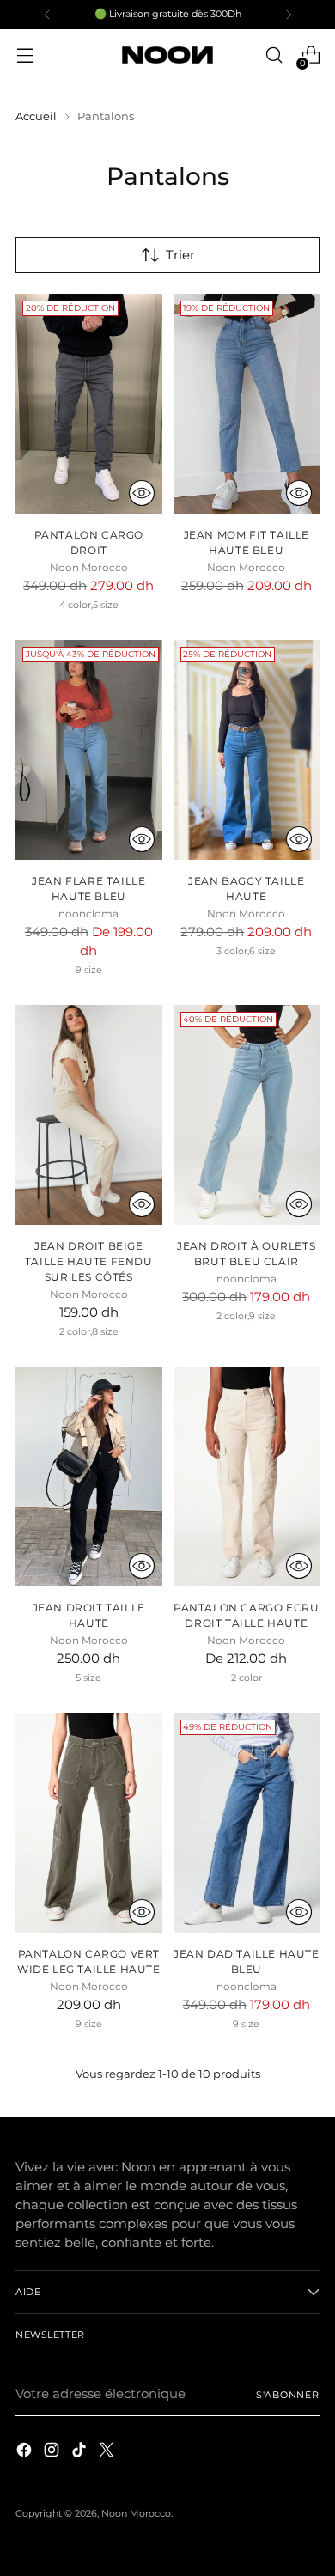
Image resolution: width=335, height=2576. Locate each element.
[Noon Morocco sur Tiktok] (81, 2453)
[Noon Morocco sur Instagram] (53, 2453)
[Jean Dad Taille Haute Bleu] (247, 1823)
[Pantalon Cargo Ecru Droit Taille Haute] (247, 1477)
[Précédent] (47, 15)
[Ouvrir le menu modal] (24, 55)
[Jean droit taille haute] (89, 1477)
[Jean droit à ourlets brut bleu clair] (247, 1115)
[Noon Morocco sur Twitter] (108, 2453)
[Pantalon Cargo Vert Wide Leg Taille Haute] (89, 1823)
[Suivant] (289, 15)
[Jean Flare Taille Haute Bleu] (89, 750)
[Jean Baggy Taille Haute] (247, 750)
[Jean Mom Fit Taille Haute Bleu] (247, 404)
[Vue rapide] (142, 493)
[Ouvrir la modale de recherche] (274, 55)
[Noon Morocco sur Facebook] (26, 2453)
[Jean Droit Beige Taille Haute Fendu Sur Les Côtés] (89, 1115)
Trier (180, 255)
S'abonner (288, 2395)
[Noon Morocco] (167, 55)
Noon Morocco (136, 2513)
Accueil (36, 116)
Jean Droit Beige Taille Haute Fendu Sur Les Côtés (89, 1261)
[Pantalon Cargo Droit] (89, 404)
